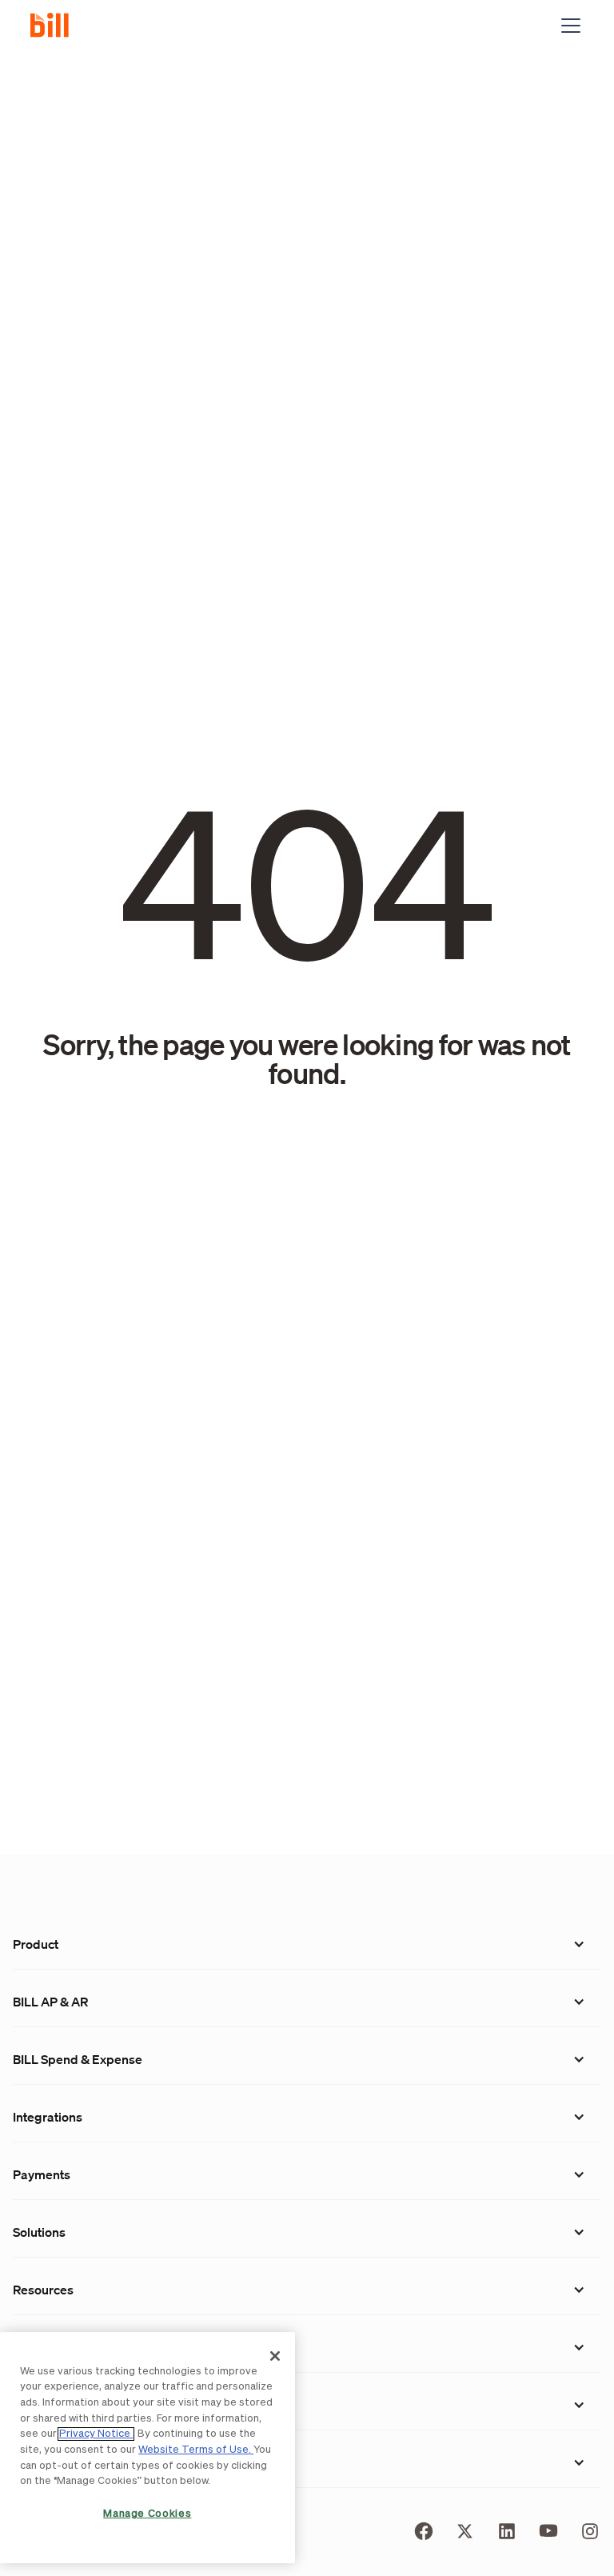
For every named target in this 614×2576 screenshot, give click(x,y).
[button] (568, 26)
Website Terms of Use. (196, 2450)
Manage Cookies (147, 2514)
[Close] (275, 2356)
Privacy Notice (96, 2434)
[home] (56, 26)
